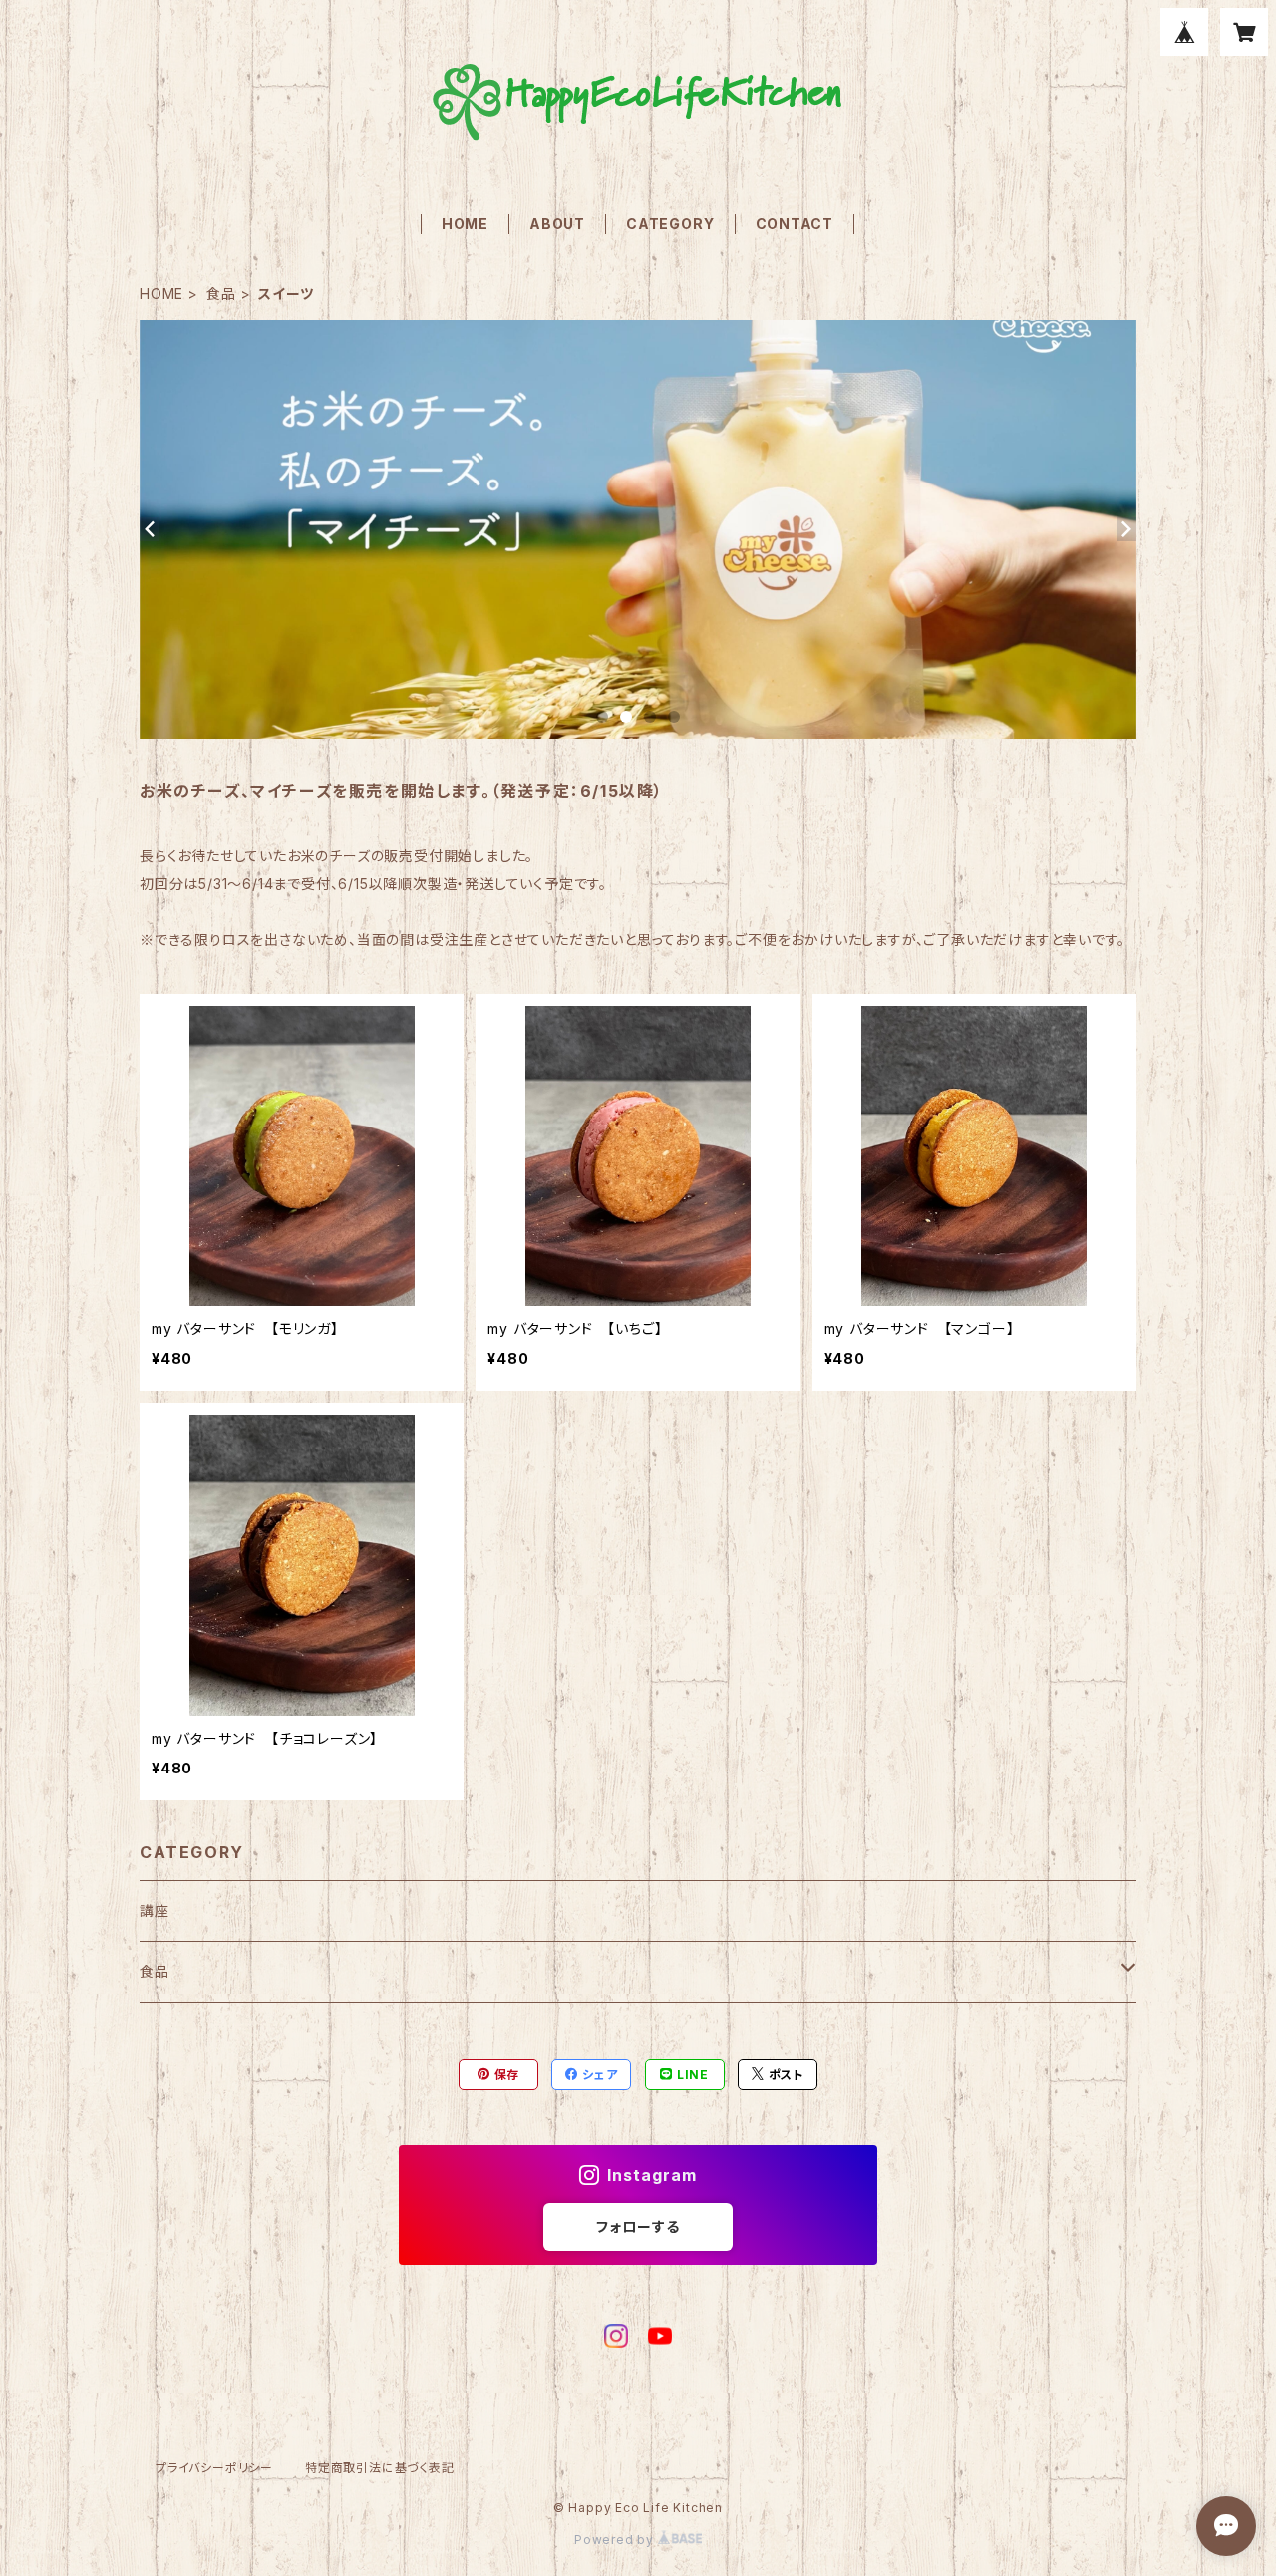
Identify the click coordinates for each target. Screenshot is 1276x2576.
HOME (465, 224)
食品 (221, 294)
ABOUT (557, 224)
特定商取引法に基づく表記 (380, 2468)
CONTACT (795, 224)
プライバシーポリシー (214, 2468)
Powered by (616, 2540)
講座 (155, 1911)
